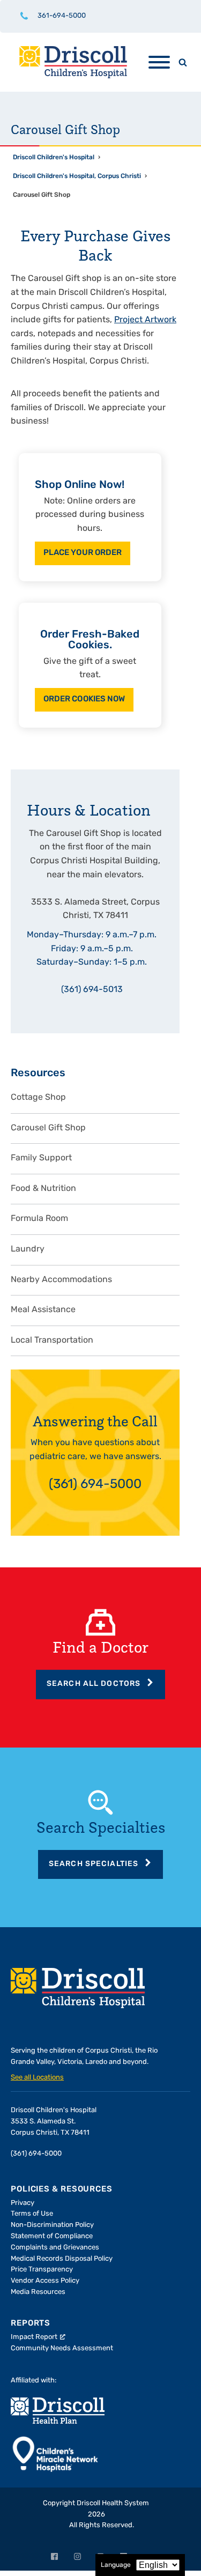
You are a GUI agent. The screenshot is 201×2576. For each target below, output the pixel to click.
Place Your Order (83, 553)
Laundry (28, 1249)
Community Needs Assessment (62, 2348)
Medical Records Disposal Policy (62, 2259)
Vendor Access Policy (45, 2281)
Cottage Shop (38, 1098)
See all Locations (37, 2078)
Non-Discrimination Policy (52, 2225)
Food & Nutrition (43, 1189)
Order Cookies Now (84, 699)
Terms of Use (32, 2214)
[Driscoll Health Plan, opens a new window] (58, 2411)
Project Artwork (145, 320)
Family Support (41, 1158)
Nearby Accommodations (61, 1280)
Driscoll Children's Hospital (54, 158)
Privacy (23, 2203)
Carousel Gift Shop (48, 1128)
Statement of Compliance (52, 2236)
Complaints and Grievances (55, 2248)
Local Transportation (52, 1341)
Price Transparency (42, 2270)
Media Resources (38, 2292)
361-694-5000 (62, 16)
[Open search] (183, 62)
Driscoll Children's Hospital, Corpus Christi (77, 176)
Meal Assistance (43, 1310)
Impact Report (34, 2337)
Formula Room (39, 1219)
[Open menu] (159, 62)
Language (116, 2565)
